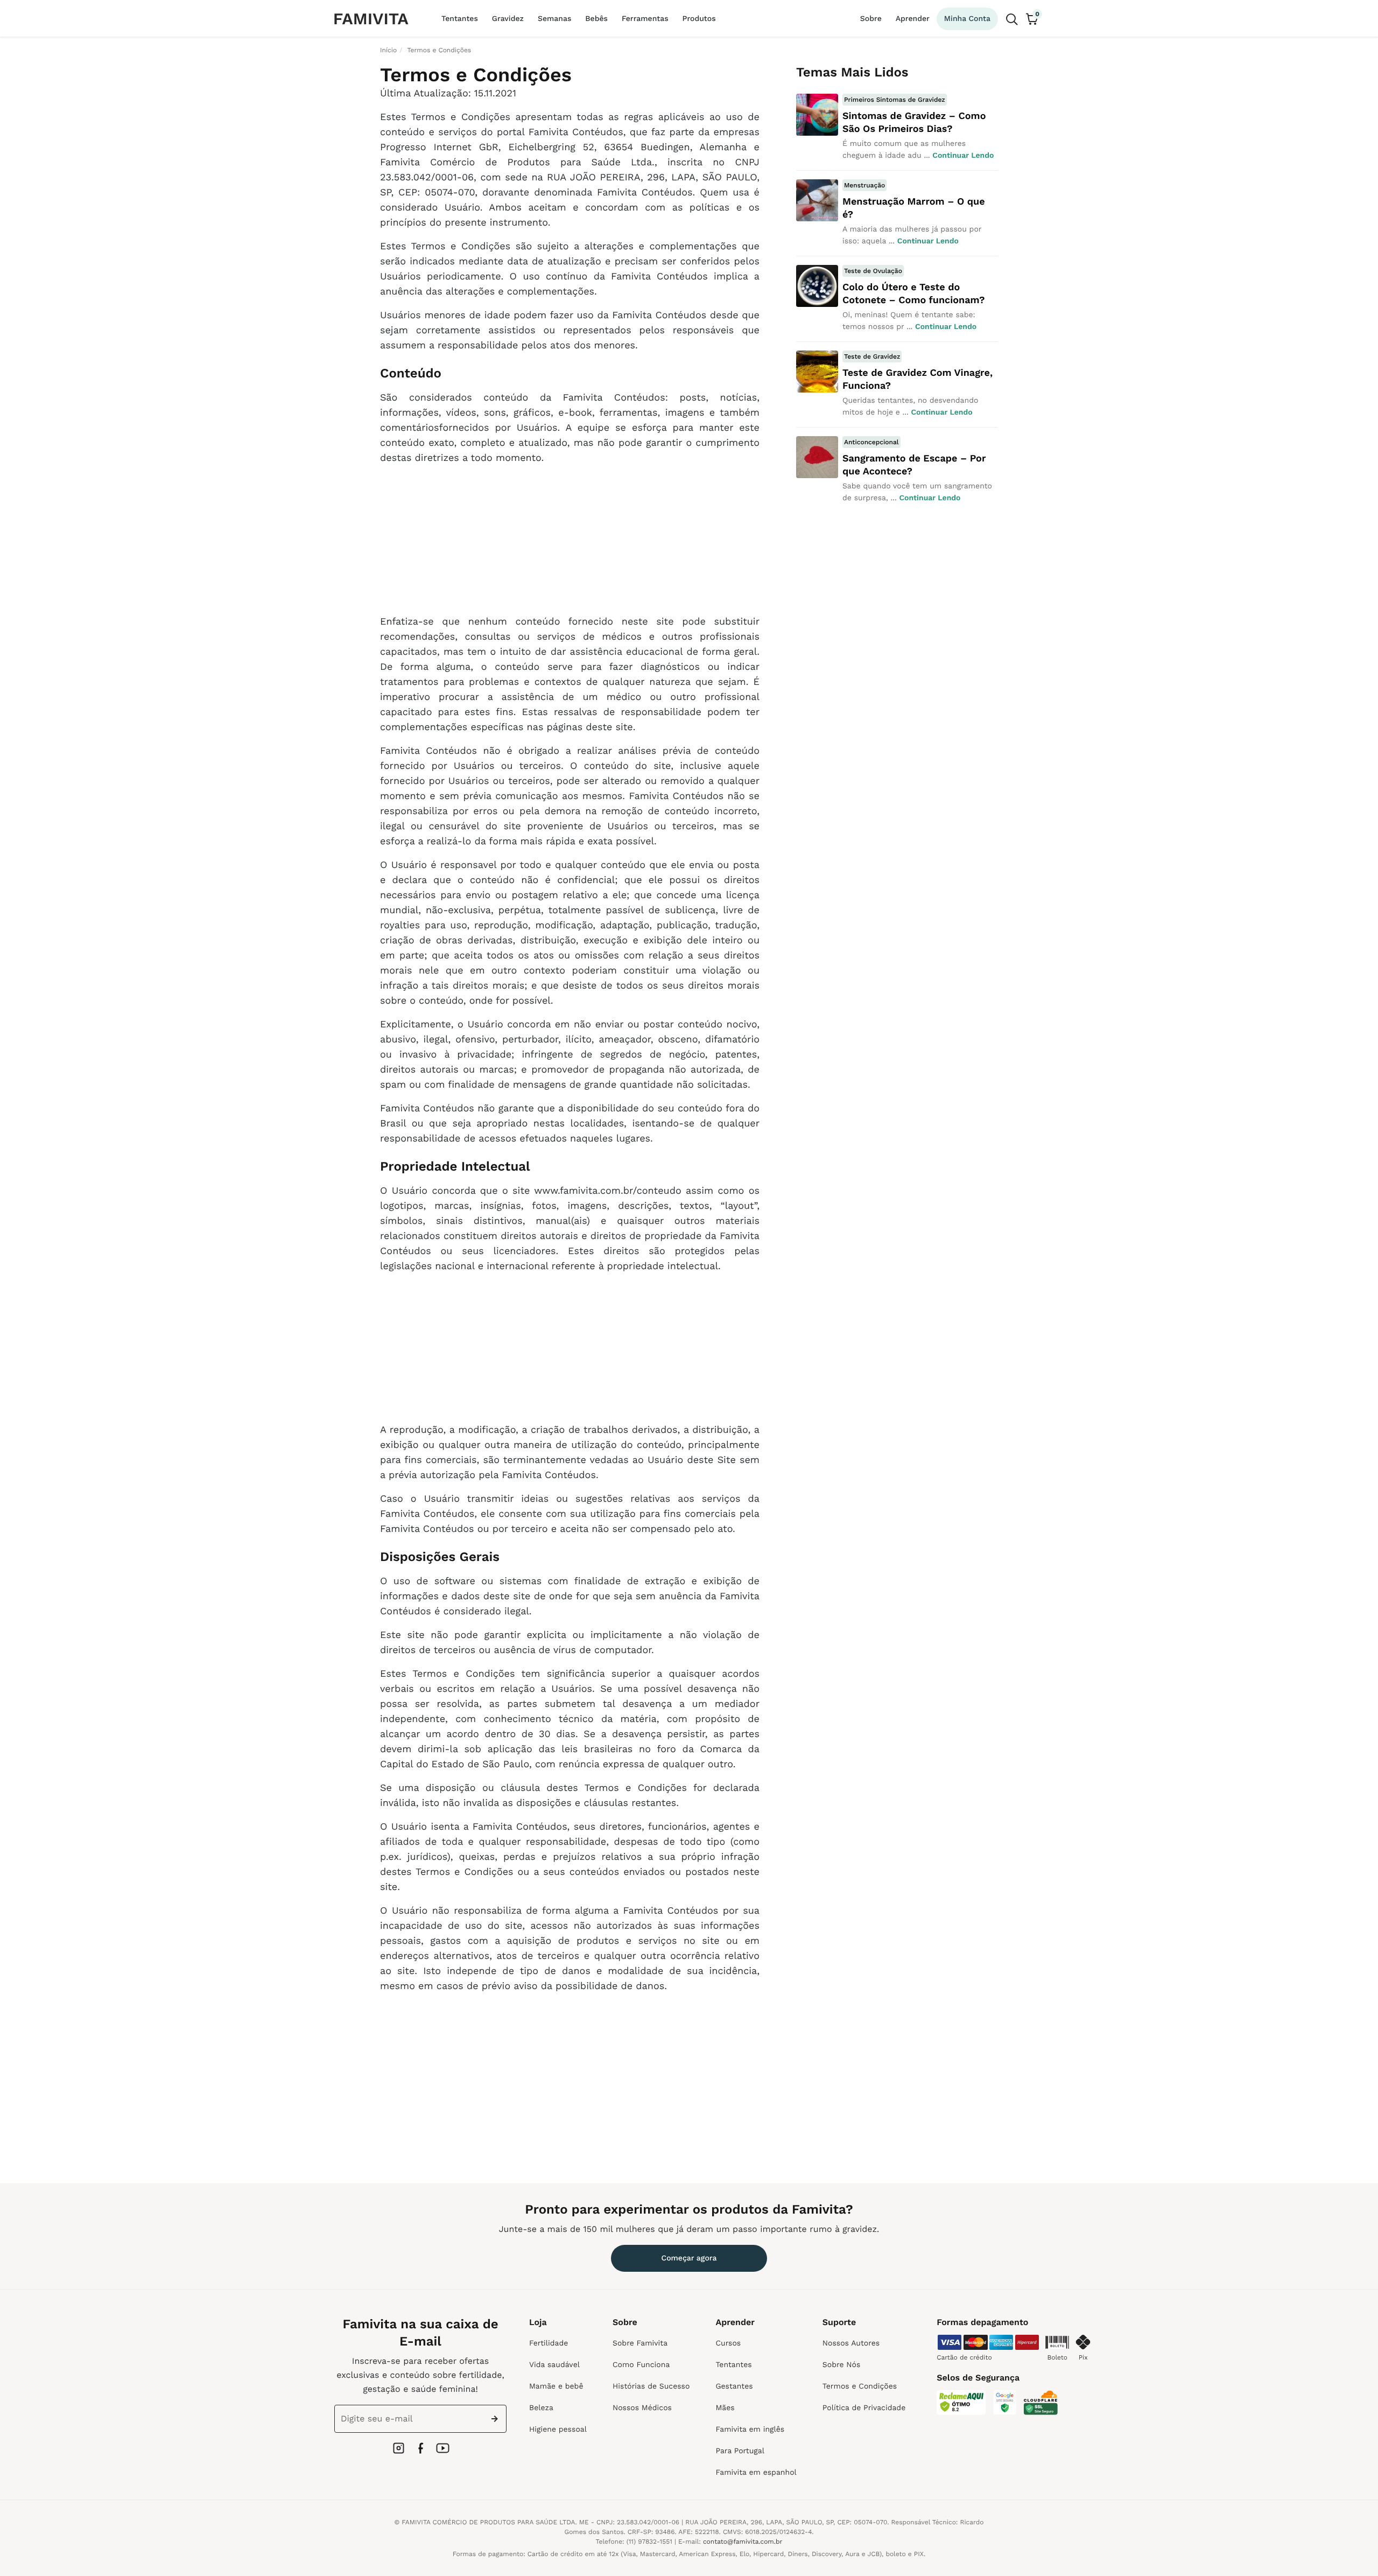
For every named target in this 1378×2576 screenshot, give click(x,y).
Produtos (699, 19)
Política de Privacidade (864, 2408)
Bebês (596, 19)
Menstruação (864, 185)
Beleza (541, 2408)
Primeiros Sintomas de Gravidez (895, 100)
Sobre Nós (841, 2365)
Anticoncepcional (871, 442)
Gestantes (734, 2386)
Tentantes (460, 19)
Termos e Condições (860, 2386)
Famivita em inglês (750, 2430)
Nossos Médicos (642, 2408)
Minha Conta (967, 19)
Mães (725, 2408)
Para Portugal (740, 2451)
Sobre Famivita (640, 2343)
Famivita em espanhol (756, 2473)
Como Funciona (641, 2365)
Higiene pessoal (558, 2430)
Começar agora (689, 2258)
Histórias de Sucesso (651, 2386)
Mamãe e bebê (556, 2386)
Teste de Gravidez (872, 356)
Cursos (728, 2343)
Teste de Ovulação (873, 271)
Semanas (554, 19)
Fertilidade (549, 2343)
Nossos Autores (851, 2343)
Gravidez (508, 19)
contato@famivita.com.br (743, 2542)
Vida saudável (554, 2365)
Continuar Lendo (963, 156)
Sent (497, 2419)
